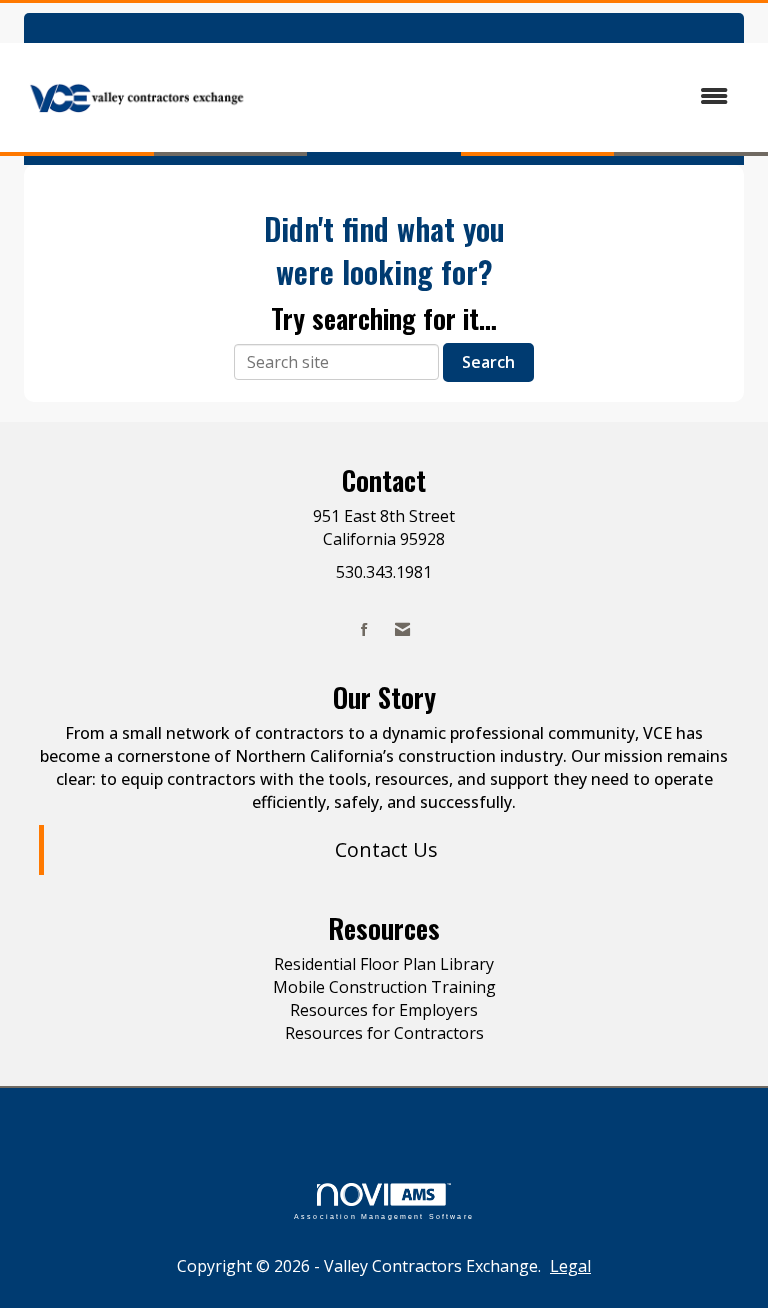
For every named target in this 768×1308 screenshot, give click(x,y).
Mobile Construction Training (384, 987)
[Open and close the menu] (503, 96)
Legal (570, 1266)
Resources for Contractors (384, 1033)
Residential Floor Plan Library (384, 964)
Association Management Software (384, 1216)
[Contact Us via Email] (402, 629)
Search (488, 362)
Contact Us (386, 849)
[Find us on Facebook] (364, 629)
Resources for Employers (384, 1010)
